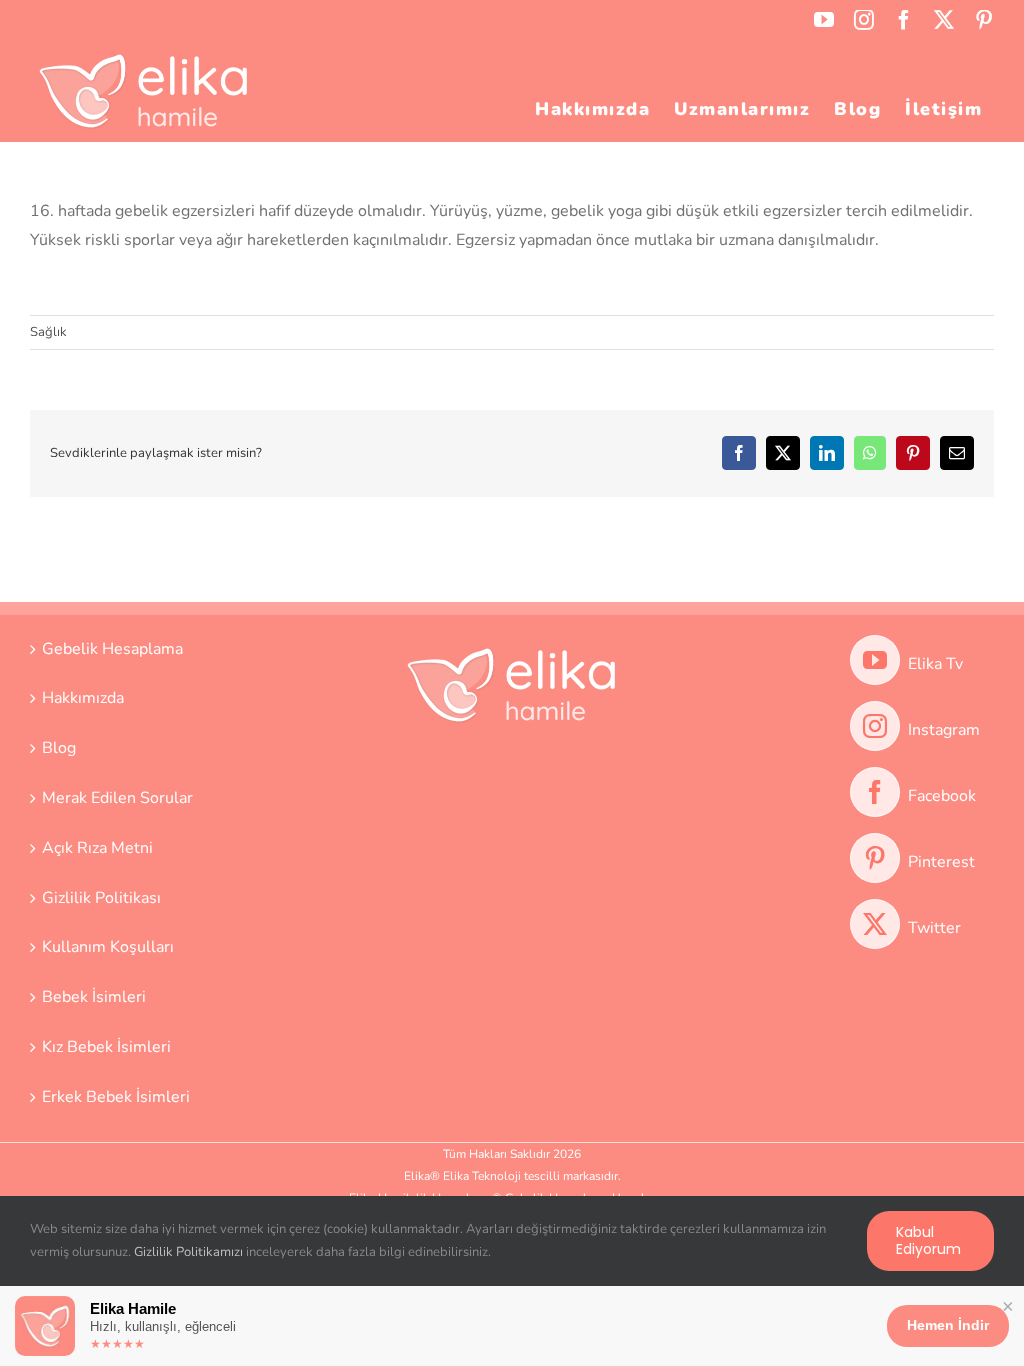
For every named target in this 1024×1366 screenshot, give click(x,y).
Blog (59, 748)
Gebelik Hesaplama (112, 649)
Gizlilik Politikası (101, 898)
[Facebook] (875, 792)
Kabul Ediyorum (928, 1240)
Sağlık (48, 332)
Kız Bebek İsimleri (106, 1047)
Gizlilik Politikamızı (188, 1252)
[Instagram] (875, 726)
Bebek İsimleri (94, 997)
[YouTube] (875, 660)
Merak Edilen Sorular (117, 798)
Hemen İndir (948, 1325)
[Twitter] (875, 924)
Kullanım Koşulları (108, 947)
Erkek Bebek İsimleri (116, 1097)
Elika (417, 1176)
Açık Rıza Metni (97, 848)
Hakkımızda (83, 698)
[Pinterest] (875, 858)
